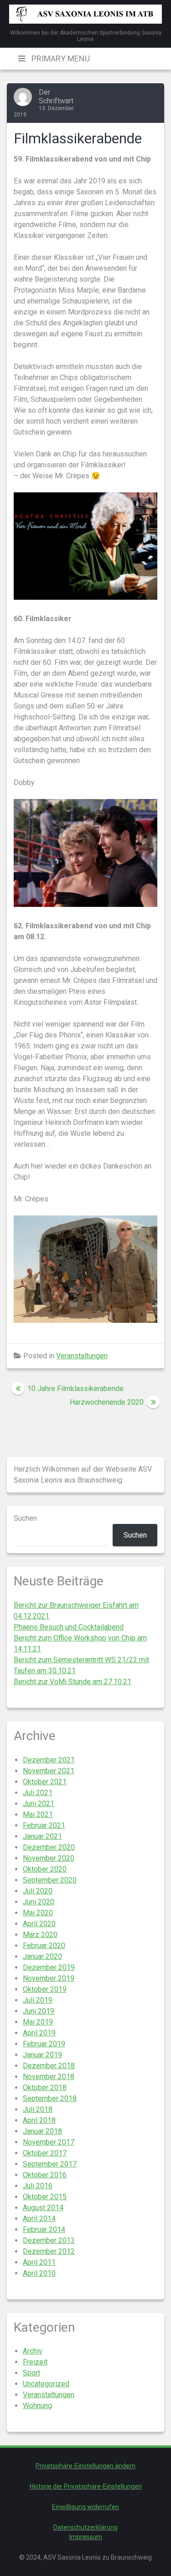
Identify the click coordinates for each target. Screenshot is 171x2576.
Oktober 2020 (45, 1869)
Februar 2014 (44, 2229)
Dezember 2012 (49, 2251)
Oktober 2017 (45, 2153)
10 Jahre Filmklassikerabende (75, 1389)
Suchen (25, 1518)
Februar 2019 (44, 2044)
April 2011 (39, 2262)
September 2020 (50, 1880)
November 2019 (49, 1978)
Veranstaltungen (82, 1356)
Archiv (33, 2351)
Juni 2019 (39, 2011)
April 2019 (39, 2033)
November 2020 (49, 1858)
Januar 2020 (42, 1956)
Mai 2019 (38, 2022)
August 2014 (43, 2208)
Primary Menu (60, 58)
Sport (31, 2373)
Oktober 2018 (45, 2088)
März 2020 (40, 1935)
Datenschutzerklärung (85, 2527)
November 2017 (49, 2142)
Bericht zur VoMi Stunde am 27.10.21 (73, 1682)
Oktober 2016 (45, 2175)
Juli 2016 (38, 2186)
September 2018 (50, 2098)
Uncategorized (46, 2384)
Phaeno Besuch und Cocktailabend (69, 1627)
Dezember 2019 (49, 1967)
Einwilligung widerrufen (85, 2507)
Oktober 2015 (45, 2197)
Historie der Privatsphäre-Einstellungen (86, 2486)
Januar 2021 (42, 1836)
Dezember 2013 (49, 2240)
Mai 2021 (38, 1814)
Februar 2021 (44, 1825)
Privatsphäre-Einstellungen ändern (85, 2466)
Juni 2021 (39, 1804)
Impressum (86, 2537)
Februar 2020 (44, 1946)
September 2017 (50, 2164)
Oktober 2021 (45, 1782)
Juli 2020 (38, 1891)
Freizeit (35, 2362)
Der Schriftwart (56, 96)
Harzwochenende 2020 (107, 1402)
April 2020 (39, 1924)
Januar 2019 (42, 2055)
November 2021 (49, 1771)
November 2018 (49, 2077)
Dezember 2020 (49, 1847)
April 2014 (39, 2219)
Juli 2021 (38, 1793)
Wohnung (37, 2406)
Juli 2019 (38, 2000)
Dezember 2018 (49, 2066)
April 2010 (39, 2273)
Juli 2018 (38, 2109)
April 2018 (39, 2120)
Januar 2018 (42, 2131)
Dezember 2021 (49, 1760)
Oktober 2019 (45, 1989)
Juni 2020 (39, 1902)
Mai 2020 (38, 1913)
